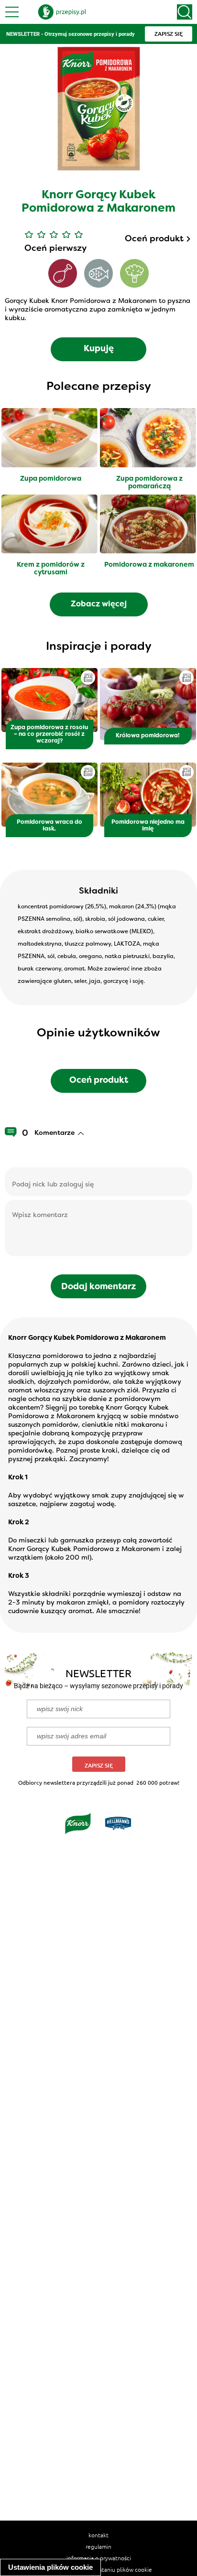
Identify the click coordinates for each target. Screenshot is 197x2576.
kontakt (98, 2535)
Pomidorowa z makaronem (149, 565)
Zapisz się (99, 1765)
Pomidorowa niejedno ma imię (148, 826)
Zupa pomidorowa (51, 479)
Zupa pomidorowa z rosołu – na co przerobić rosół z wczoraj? (49, 734)
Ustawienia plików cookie (50, 2567)
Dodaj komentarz (99, 1287)
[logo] (62, 12)
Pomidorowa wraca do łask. (49, 826)
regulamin (98, 2546)
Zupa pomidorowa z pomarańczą (149, 483)
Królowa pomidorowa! (148, 736)
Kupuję (99, 349)
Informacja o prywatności (99, 2558)
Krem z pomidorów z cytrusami (51, 569)
